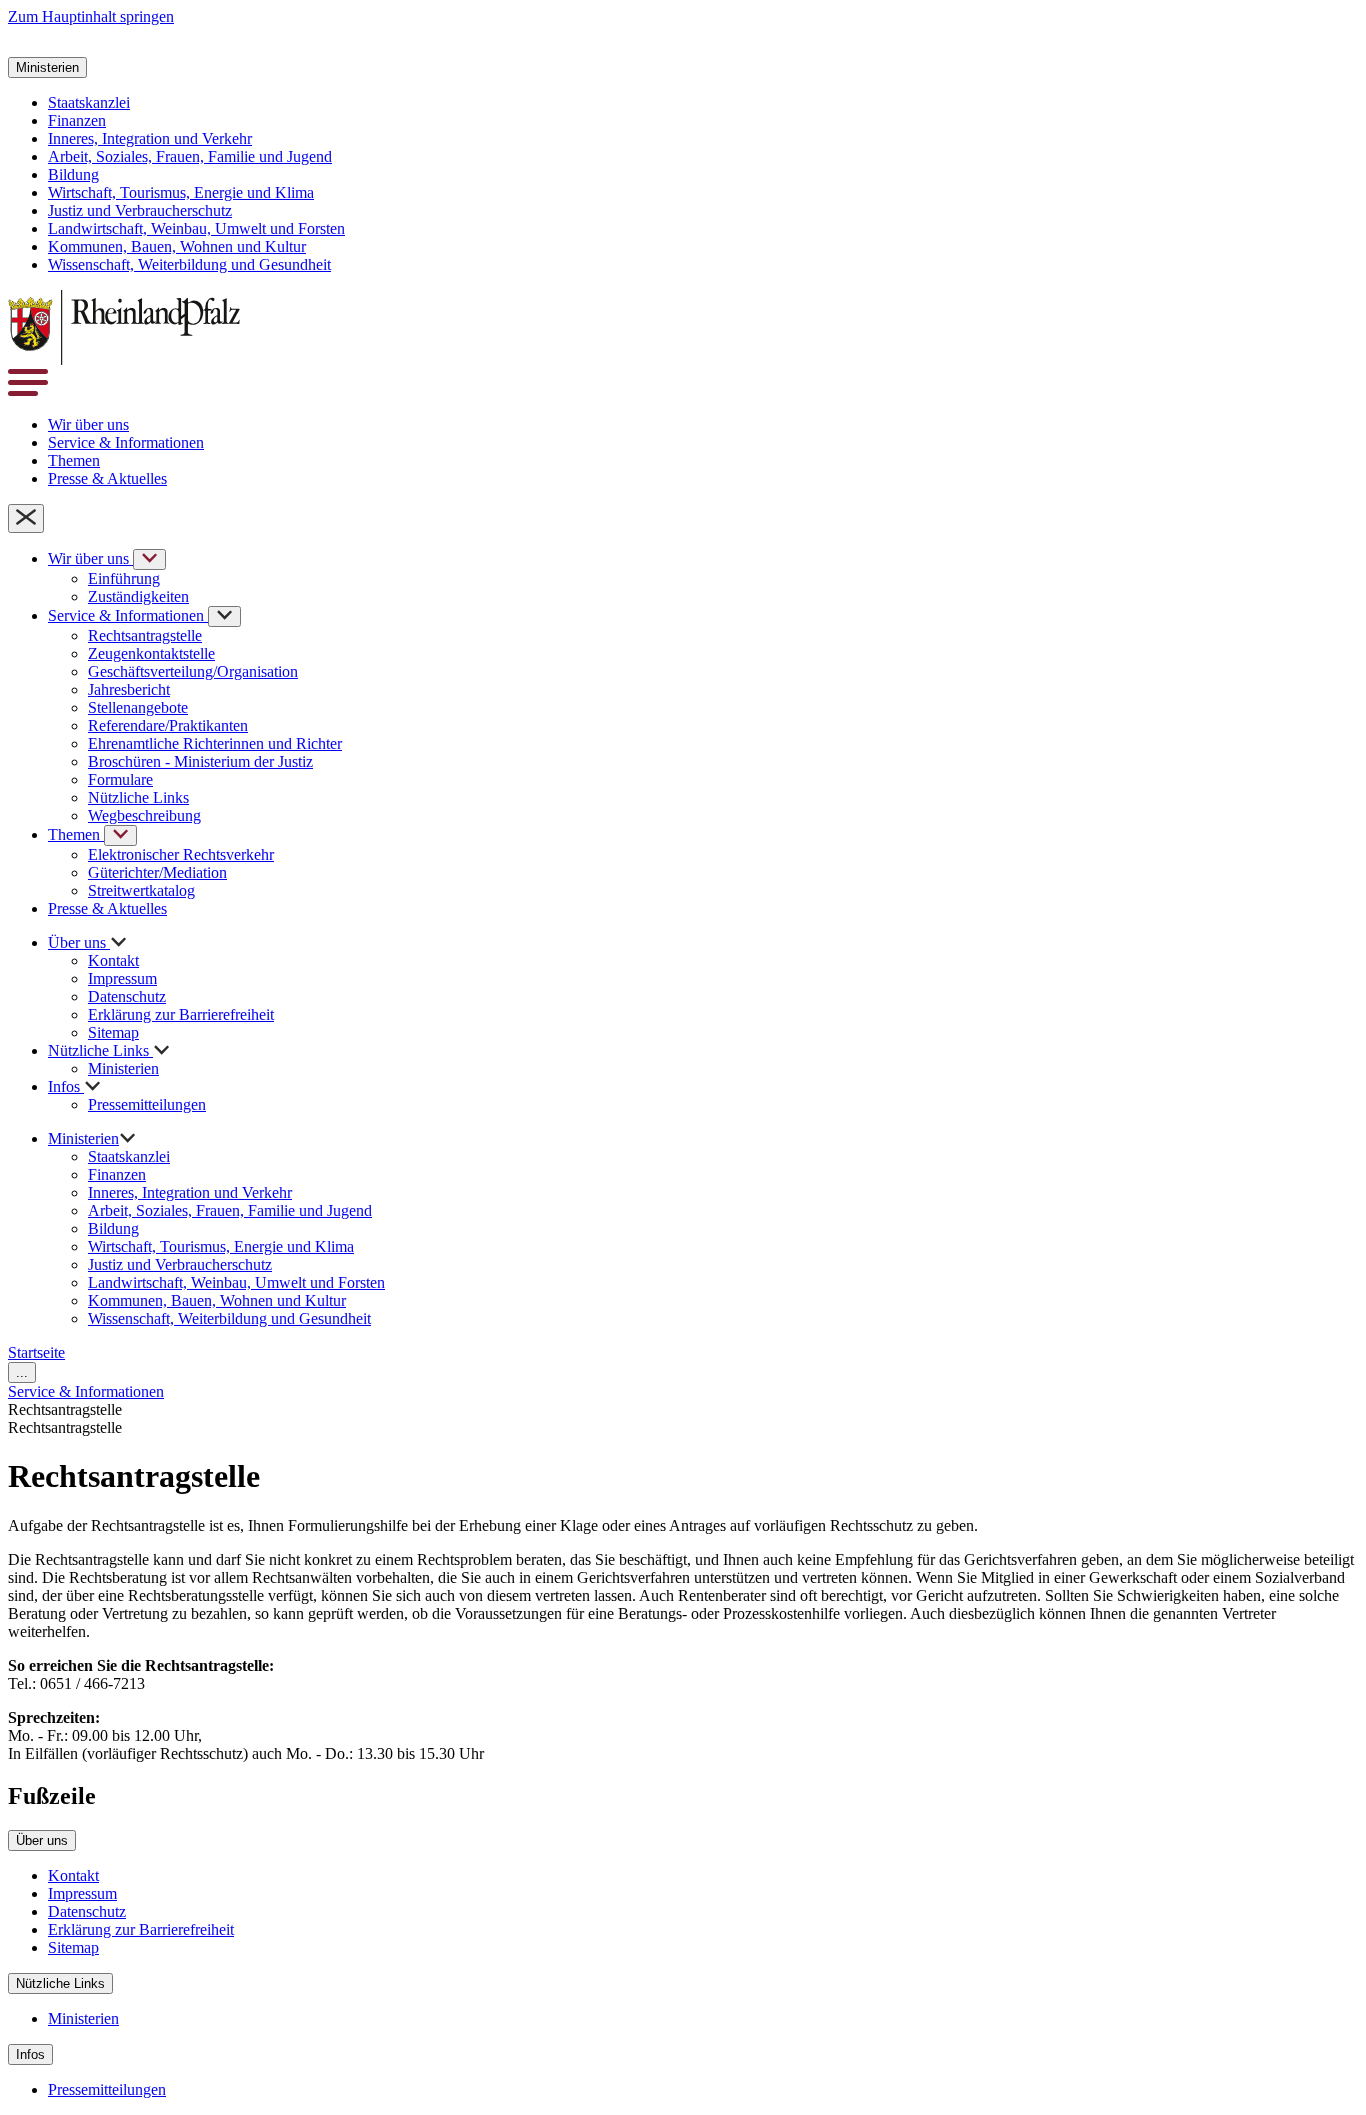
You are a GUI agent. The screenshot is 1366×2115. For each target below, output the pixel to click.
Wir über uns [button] (88, 424)
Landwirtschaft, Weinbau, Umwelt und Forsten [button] (196, 228)
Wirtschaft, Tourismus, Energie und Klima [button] (181, 192)
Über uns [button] (79, 942)
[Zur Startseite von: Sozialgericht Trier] (124, 359)
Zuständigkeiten (138, 596)
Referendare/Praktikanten (168, 725)
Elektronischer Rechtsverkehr (181, 854)
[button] (28, 47)
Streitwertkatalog (141, 890)
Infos (30, 2054)
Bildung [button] (73, 174)
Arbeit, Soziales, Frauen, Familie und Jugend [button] (190, 156)
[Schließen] (26, 518)
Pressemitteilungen (147, 1104)
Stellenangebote (138, 707)
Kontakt (113, 960)
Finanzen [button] (77, 120)
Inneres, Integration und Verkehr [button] (150, 138)
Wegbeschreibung (144, 815)
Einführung (124, 578)
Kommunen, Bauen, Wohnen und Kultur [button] (177, 246)
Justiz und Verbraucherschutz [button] (140, 210)
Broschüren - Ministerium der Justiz (200, 761)
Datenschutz (127, 996)
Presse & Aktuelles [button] (107, 478)
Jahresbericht (129, 689)
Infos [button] (66, 1086)
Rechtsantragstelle (145, 635)
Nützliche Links (138, 797)
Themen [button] (74, 460)
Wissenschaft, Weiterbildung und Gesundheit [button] (189, 264)
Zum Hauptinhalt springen (91, 16)
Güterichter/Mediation (157, 872)
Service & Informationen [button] (126, 442)
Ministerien (123, 1068)
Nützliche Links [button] (100, 1050)
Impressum (122, 978)
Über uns (42, 1840)
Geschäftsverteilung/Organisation (193, 671)
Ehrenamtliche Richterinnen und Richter (215, 743)
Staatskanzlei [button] (89, 102)
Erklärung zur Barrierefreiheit (181, 1014)
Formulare (120, 779)
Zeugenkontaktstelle (151, 653)
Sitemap (113, 1032)
